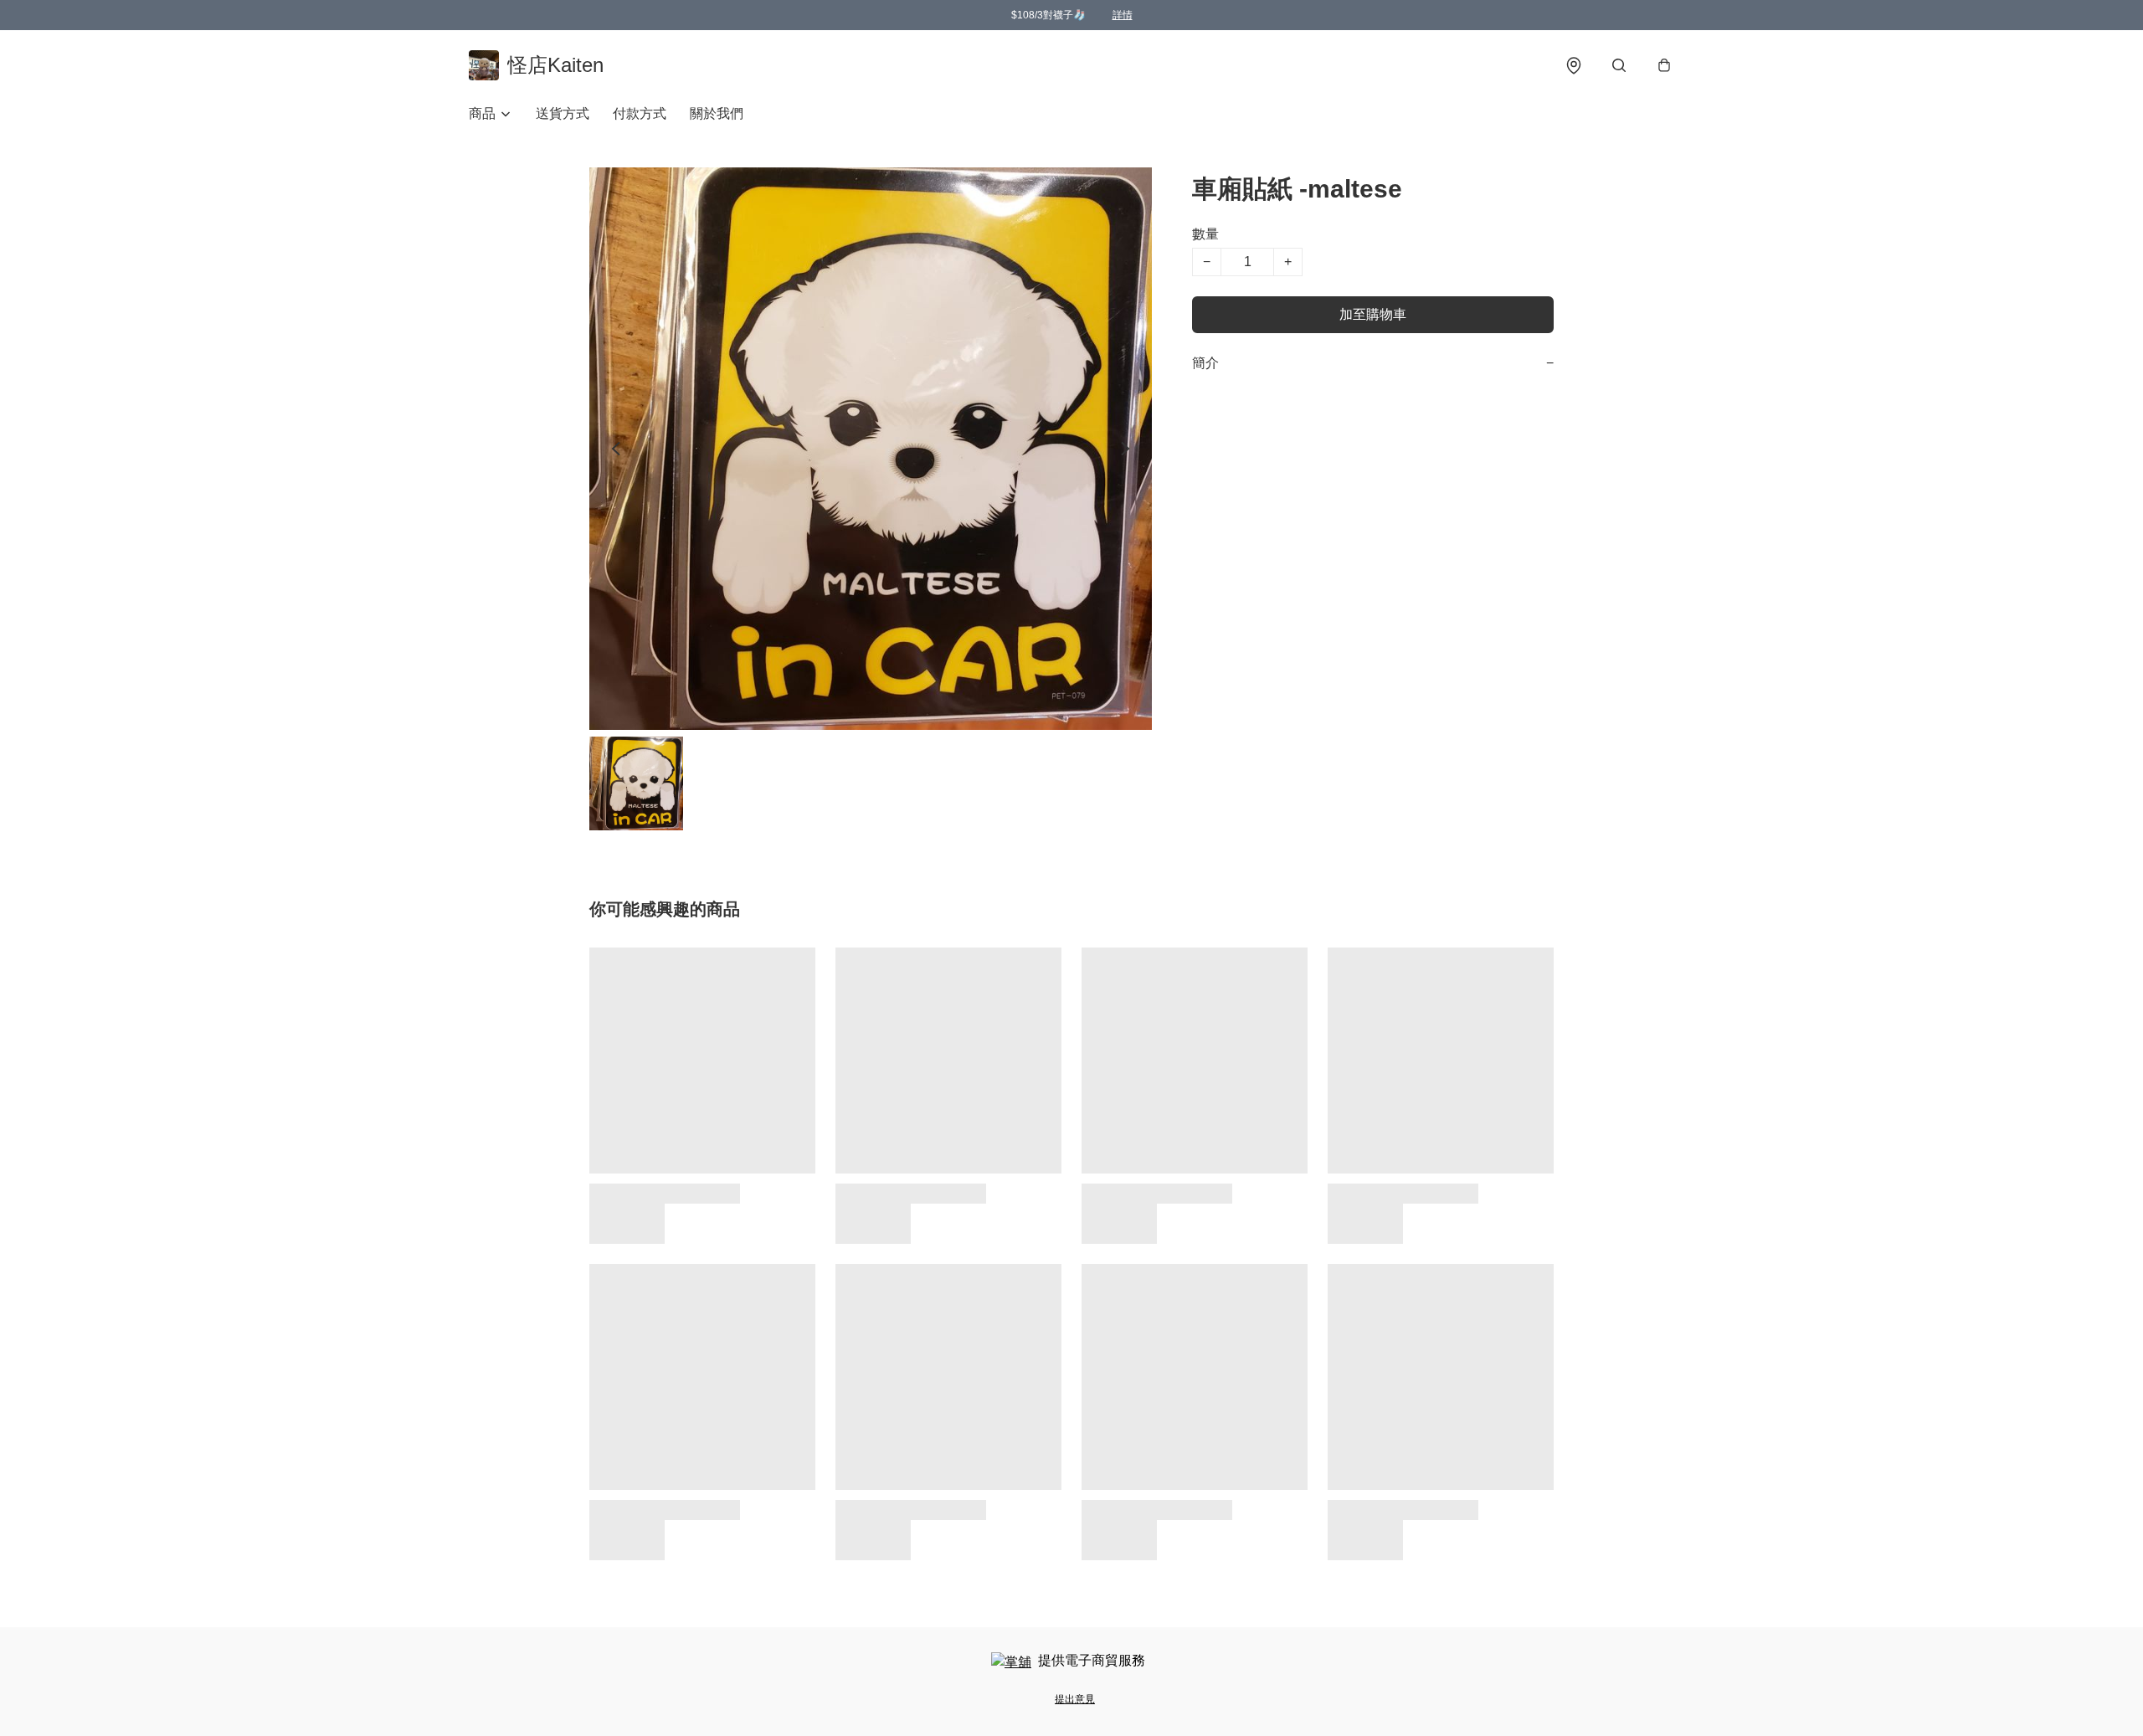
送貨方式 (563, 113)
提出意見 (1075, 1699)
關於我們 (717, 113)
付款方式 (640, 113)
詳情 (1123, 15)
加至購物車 (1373, 314)
